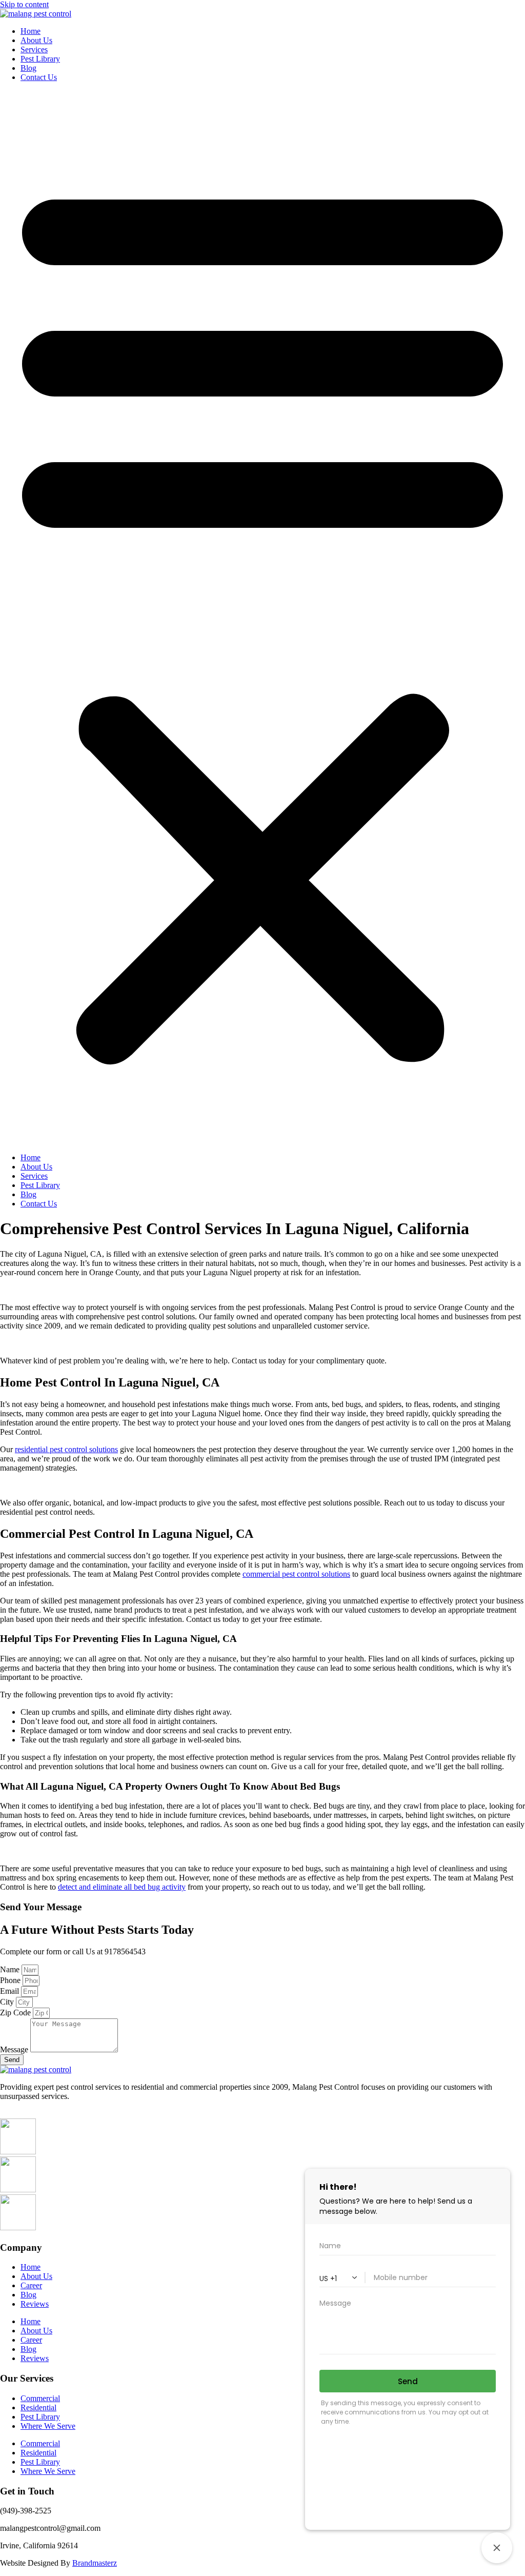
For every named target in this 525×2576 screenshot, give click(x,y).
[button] (262, 618)
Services (34, 49)
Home (31, 31)
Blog (28, 68)
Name (11, 1969)
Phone (11, 1980)
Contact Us (39, 77)
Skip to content (24, 4)
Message (15, 2049)
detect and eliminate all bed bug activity (122, 1887)
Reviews (35, 2304)
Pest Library (40, 59)
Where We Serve (48, 2426)
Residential (38, 2407)
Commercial (40, 2398)
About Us (36, 40)
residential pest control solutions (66, 1449)
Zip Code (16, 2013)
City (8, 2002)
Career (31, 2285)
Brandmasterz (95, 2563)
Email (11, 1991)
